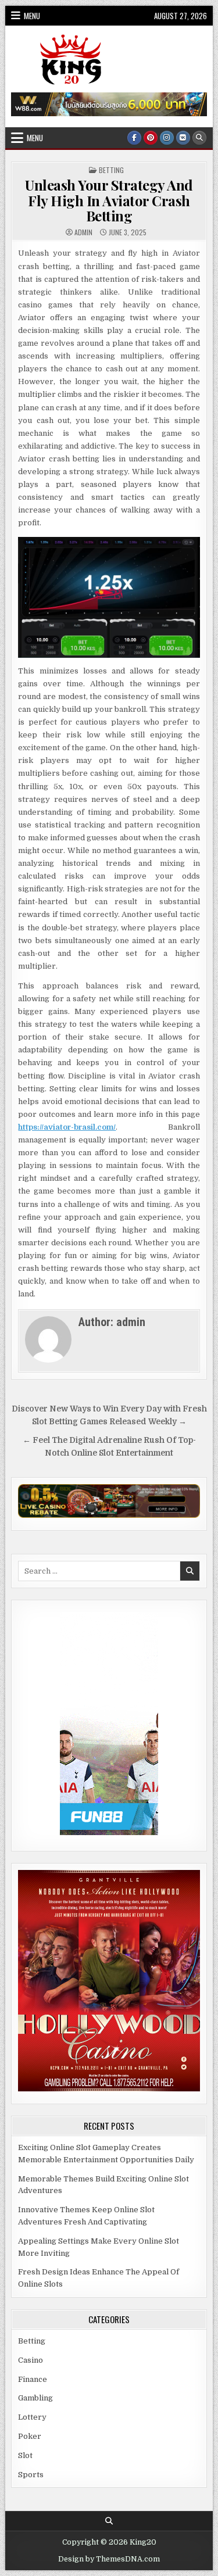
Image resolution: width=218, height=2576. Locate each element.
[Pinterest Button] (151, 138)
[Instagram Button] (167, 138)
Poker (30, 2436)
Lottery (32, 2417)
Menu (32, 16)
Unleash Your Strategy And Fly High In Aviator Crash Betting (109, 200)
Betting (111, 170)
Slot (25, 2455)
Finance (33, 2379)
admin (83, 232)
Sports (31, 2475)
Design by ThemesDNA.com (109, 2559)
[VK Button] (183, 138)
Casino (31, 2360)
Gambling (35, 2398)
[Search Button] (199, 138)
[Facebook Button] (134, 138)
